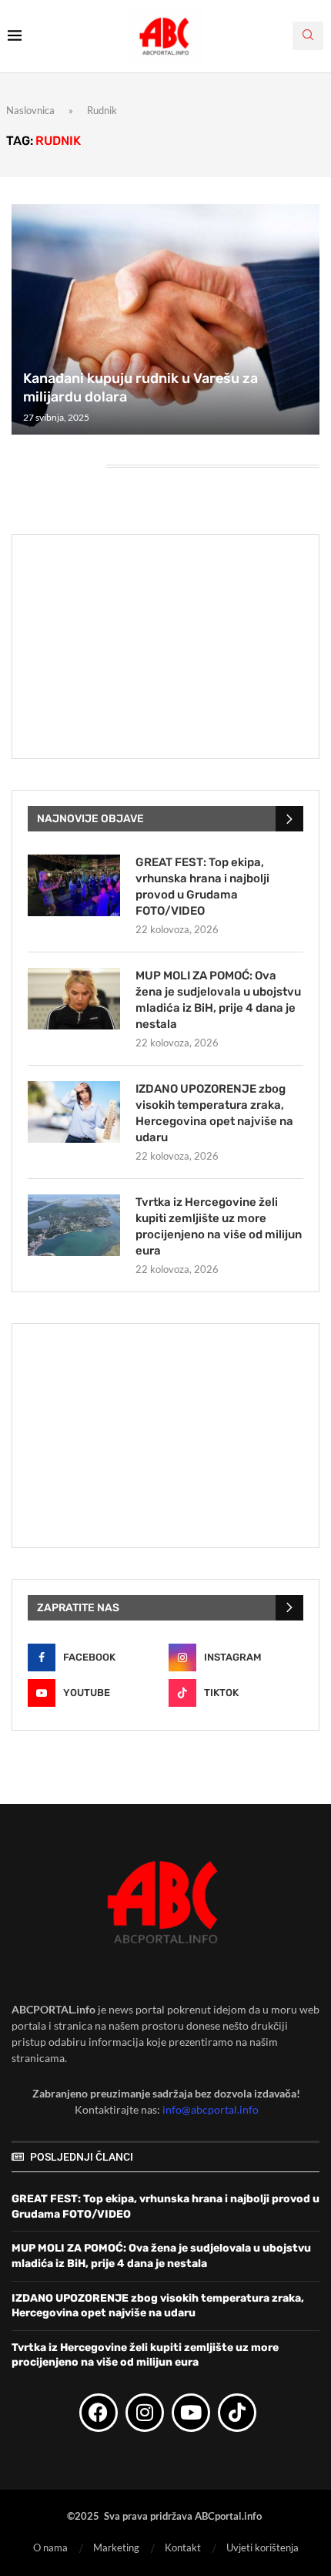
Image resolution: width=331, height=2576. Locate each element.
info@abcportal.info (211, 2109)
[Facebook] (99, 2413)
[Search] (308, 36)
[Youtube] (191, 2413)
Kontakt (183, 2547)
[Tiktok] (237, 2413)
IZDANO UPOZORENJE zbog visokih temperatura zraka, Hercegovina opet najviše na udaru (214, 1113)
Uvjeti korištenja (262, 2547)
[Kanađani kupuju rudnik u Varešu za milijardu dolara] (165, 320)
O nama (50, 2547)
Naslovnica (30, 110)
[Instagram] (145, 2413)
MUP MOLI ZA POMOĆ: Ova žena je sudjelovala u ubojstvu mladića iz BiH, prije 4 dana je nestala (218, 1000)
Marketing (116, 2547)
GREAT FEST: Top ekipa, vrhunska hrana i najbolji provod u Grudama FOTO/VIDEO (202, 887)
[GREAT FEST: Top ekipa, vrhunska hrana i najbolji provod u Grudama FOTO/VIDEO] (74, 885)
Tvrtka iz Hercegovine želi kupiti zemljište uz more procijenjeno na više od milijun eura (219, 1226)
